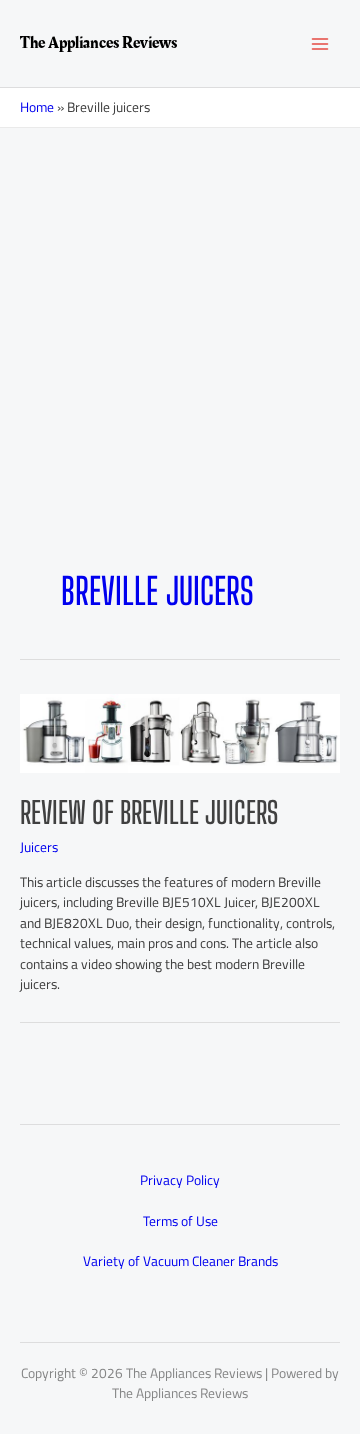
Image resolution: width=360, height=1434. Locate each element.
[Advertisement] (180, 318)
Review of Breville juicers (149, 812)
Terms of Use (180, 1221)
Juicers (39, 847)
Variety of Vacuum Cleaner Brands (180, 1261)
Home (37, 107)
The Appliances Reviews (98, 43)
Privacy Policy (180, 1180)
